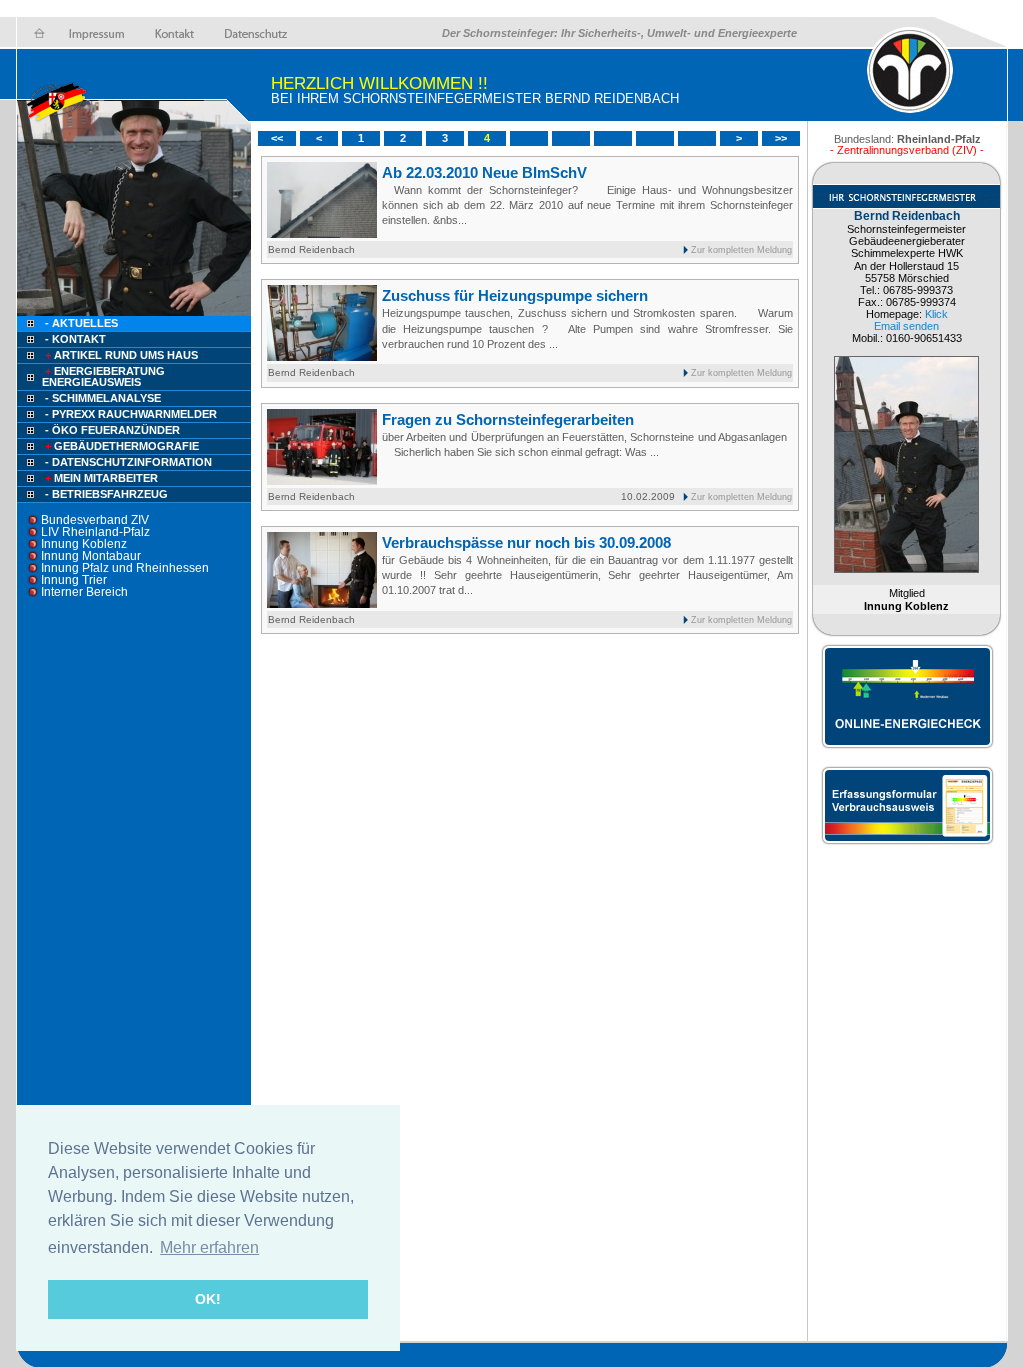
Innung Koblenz (84, 544)
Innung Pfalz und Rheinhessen (125, 568)
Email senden (906, 326)
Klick (936, 314)
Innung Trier (74, 580)
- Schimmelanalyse (103, 398)
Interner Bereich (84, 592)
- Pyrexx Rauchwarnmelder (131, 414)
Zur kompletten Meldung (741, 250)
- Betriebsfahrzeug (106, 494)
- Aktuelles (80, 323)
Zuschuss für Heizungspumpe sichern (515, 295)
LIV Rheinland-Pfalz (95, 532)
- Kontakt (74, 339)
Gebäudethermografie (122, 446)
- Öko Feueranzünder (112, 430)
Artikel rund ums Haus (121, 355)
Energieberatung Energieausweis (103, 376)
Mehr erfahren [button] (209, 1247)
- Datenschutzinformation (128, 462)
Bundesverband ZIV (95, 520)
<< (277, 138)
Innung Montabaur (91, 556)
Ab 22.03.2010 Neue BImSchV (484, 172)
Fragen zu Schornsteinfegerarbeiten (508, 419)
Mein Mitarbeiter (101, 478)
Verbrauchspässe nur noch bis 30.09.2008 (526, 542)
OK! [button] (208, 1299)
